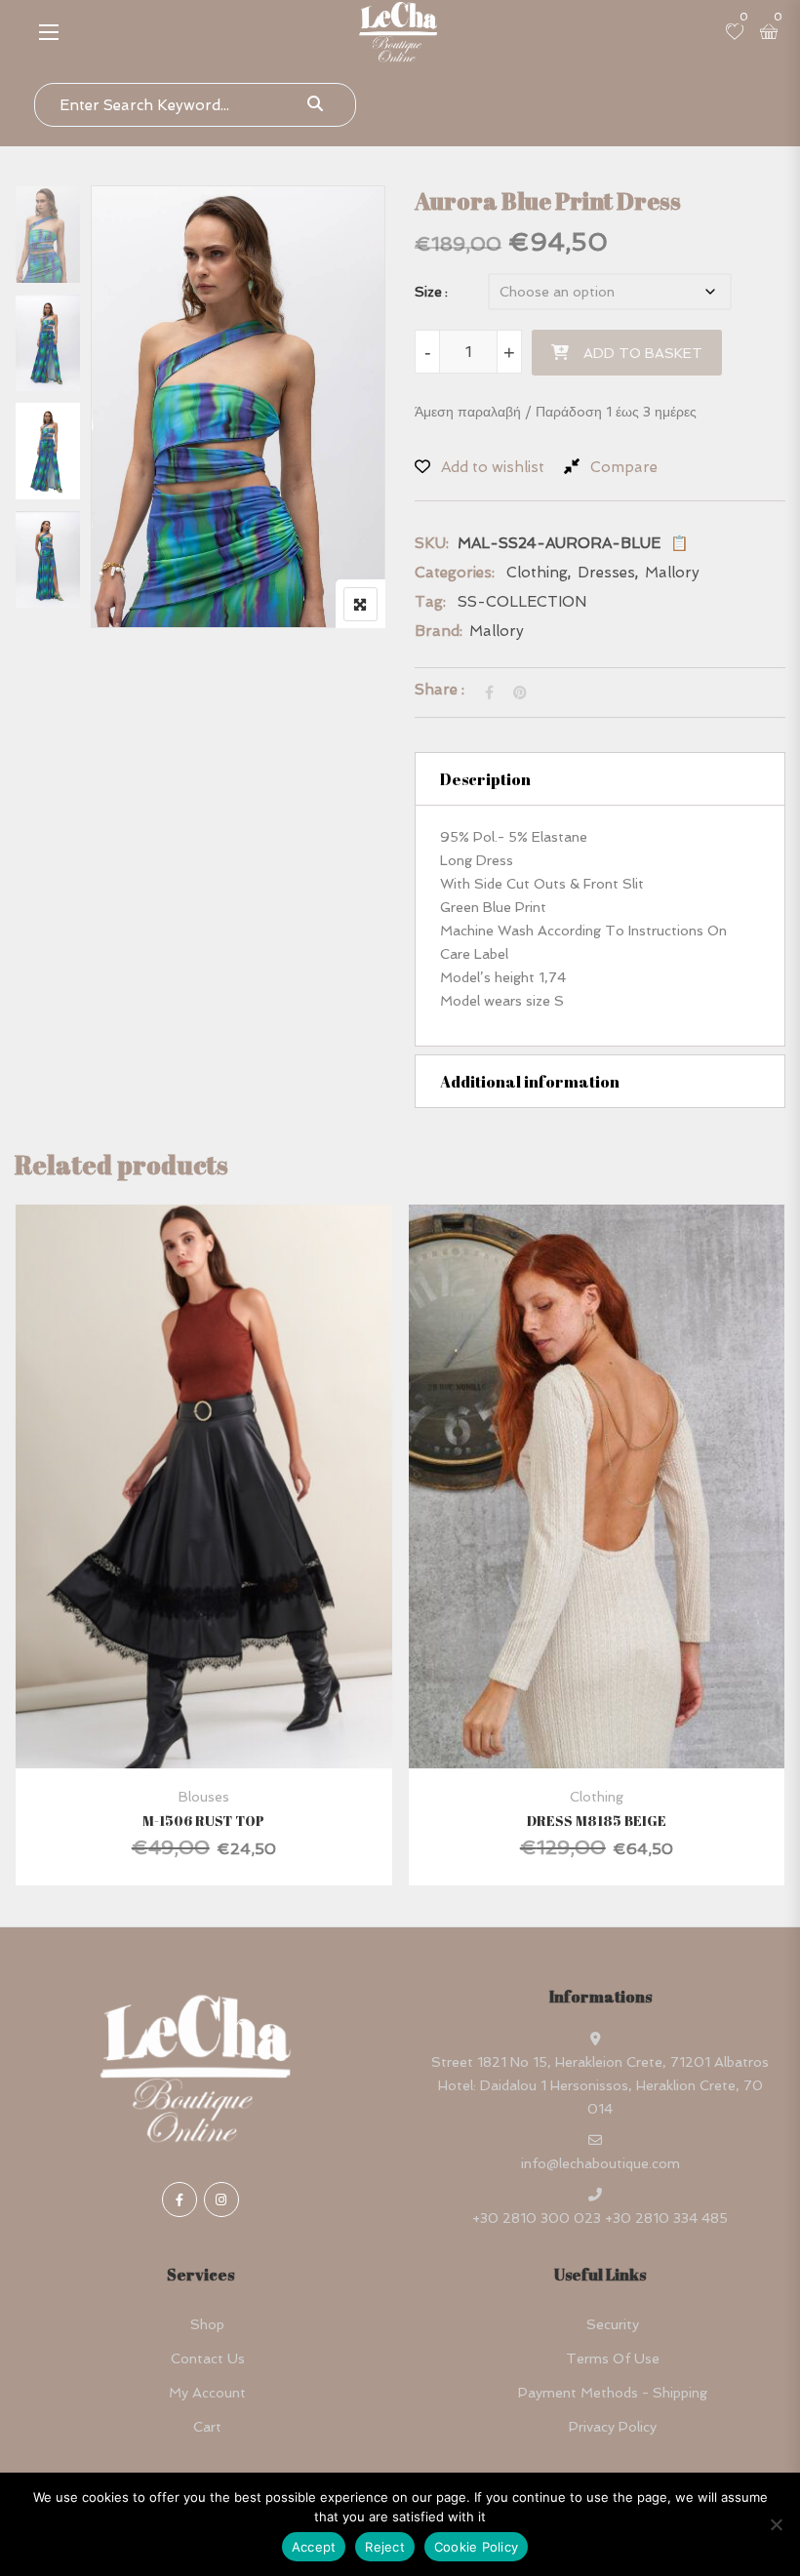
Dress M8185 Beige (597, 1821)
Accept (314, 2547)
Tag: (430, 602)
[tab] (600, 779)
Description (485, 779)
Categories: (455, 573)
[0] (735, 33)
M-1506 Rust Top (203, 1821)
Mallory (672, 573)
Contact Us (208, 2358)
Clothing (537, 573)
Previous (53, 227)
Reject (385, 2547)
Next (53, 577)
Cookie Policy (476, 2547)
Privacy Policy (613, 2427)
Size (428, 292)
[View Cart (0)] (769, 33)
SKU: (432, 543)
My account (207, 2393)
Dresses (606, 573)
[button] (49, 32)
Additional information (530, 1082)
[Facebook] (180, 2200)
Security (613, 2324)
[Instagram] (221, 2200)
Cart (207, 2427)
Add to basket (643, 353)
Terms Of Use (613, 2358)
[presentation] (28, 1564)
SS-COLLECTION (522, 602)
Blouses (204, 1797)
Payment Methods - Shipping (613, 2393)
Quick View (203, 1721)
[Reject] (776, 2524)
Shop (207, 2324)
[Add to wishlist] (228, 1543)
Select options (176, 1543)
